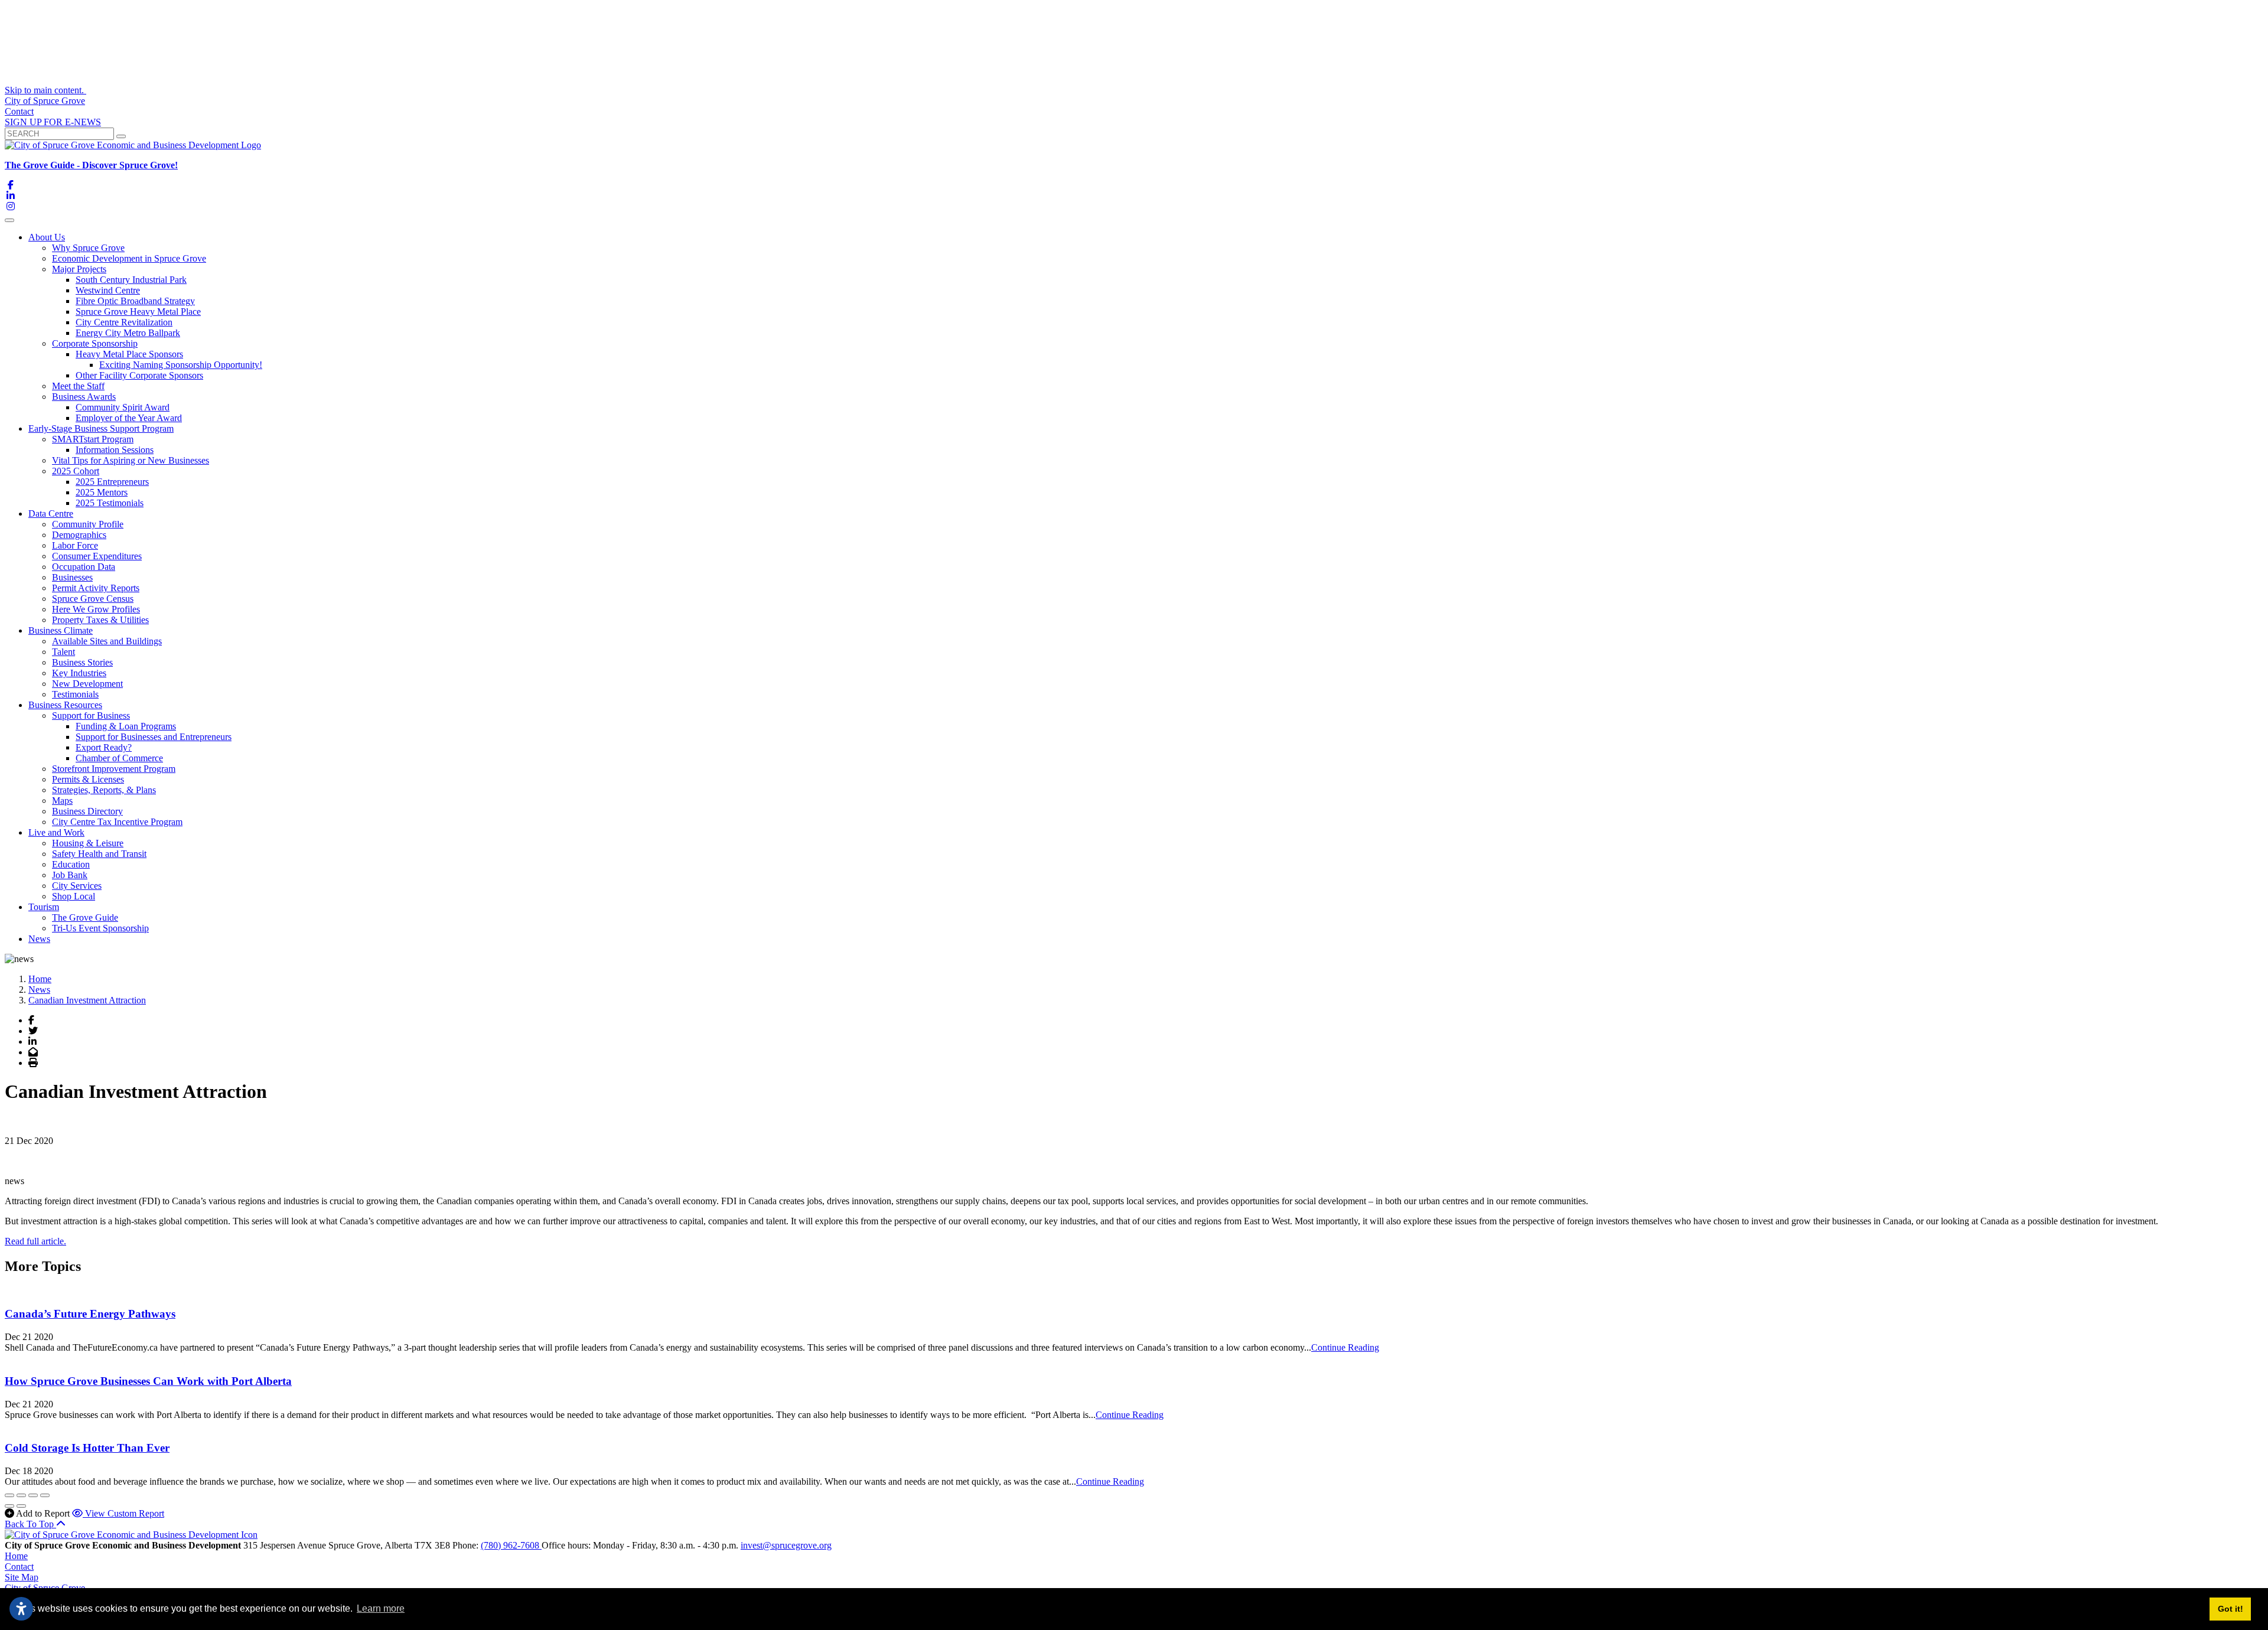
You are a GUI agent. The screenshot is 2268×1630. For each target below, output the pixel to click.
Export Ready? (104, 747)
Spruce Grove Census (93, 599)
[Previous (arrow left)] (9, 1506)
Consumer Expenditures (97, 556)
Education (71, 864)
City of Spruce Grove (45, 101)
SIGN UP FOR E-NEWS (53, 122)
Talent (63, 652)
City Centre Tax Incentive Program (117, 822)
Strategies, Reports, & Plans (104, 790)
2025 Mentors (102, 492)
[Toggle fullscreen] (33, 1495)
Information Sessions (115, 450)
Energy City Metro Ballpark (128, 333)
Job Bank (70, 875)
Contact (19, 111)
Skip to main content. (45, 90)
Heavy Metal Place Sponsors (129, 354)
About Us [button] (47, 237)
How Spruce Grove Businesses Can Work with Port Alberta (148, 1381)
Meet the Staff (78, 386)
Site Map (22, 1577)
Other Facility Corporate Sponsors (139, 375)
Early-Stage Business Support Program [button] (101, 428)
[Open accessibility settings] (21, 1609)
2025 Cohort (76, 471)
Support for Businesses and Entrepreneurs (154, 737)
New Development (87, 684)
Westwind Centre (108, 290)
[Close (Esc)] (9, 1495)
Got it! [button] (2230, 1609)
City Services (77, 886)
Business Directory (87, 811)
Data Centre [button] (51, 514)
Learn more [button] (381, 1608)
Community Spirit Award (123, 407)
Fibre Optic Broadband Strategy (135, 301)
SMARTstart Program (93, 439)
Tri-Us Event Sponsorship (100, 928)
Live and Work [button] (56, 832)
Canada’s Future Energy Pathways (90, 1314)
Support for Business (91, 715)
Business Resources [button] (65, 705)
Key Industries (79, 673)
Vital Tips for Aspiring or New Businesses (131, 460)
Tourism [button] (44, 907)
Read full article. (35, 1241)
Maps (62, 801)
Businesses (72, 577)
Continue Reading (1345, 1347)
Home (16, 1556)
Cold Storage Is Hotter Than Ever (87, 1448)
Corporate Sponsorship (95, 343)
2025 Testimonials (110, 503)
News (39, 939)
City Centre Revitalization (124, 322)
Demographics (79, 535)
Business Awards (84, 397)
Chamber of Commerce (119, 758)
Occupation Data (84, 567)
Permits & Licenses (88, 779)
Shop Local (74, 896)
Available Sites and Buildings (107, 641)
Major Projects (79, 269)
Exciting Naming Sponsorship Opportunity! (181, 365)
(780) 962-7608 (511, 1545)
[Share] (21, 1495)
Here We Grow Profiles (96, 609)
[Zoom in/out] (45, 1495)
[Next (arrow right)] (21, 1506)
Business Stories (82, 662)
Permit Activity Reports (96, 588)
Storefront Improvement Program (114, 769)
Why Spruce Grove (88, 248)
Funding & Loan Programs (126, 726)
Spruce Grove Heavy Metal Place (138, 312)
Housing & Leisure (88, 843)
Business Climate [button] (61, 630)
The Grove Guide (85, 917)
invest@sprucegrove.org (786, 1545)
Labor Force (75, 545)
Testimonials (75, 694)
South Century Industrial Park (131, 280)
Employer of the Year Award (129, 418)
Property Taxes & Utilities (100, 620)
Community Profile (88, 524)
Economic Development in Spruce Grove (129, 258)
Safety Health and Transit (99, 854)
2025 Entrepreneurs (112, 482)
